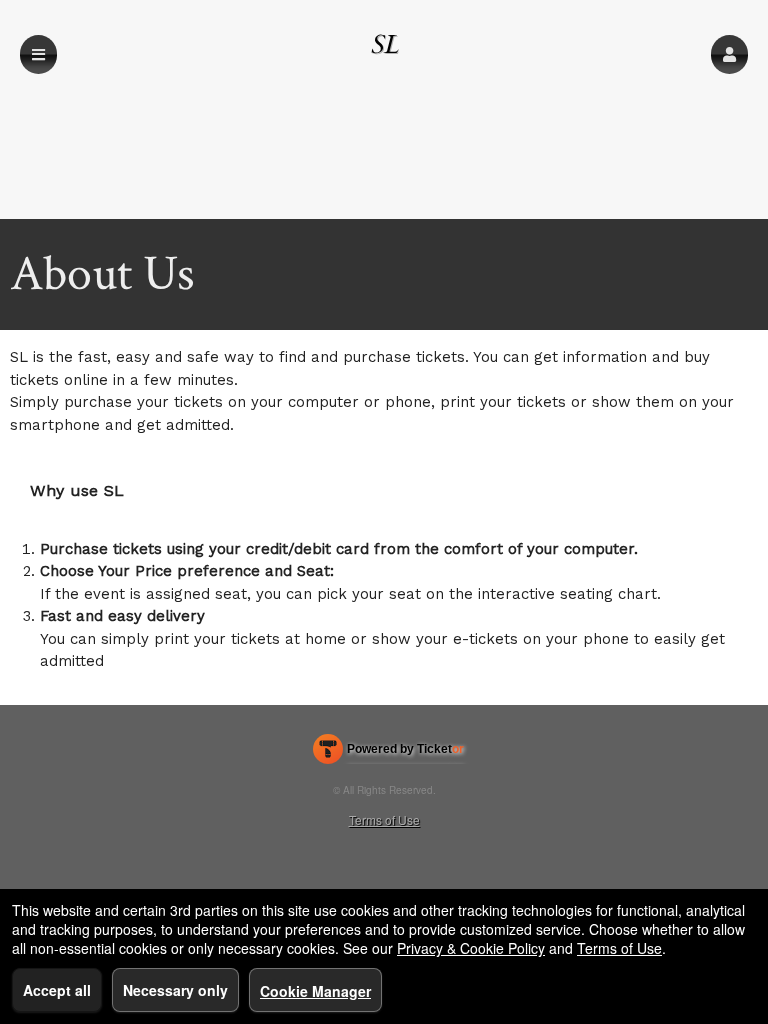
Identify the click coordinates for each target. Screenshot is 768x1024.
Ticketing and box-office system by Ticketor (388, 753)
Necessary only (175, 990)
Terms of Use (384, 819)
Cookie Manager (315, 991)
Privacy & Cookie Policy (471, 948)
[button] (729, 54)
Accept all (57, 990)
